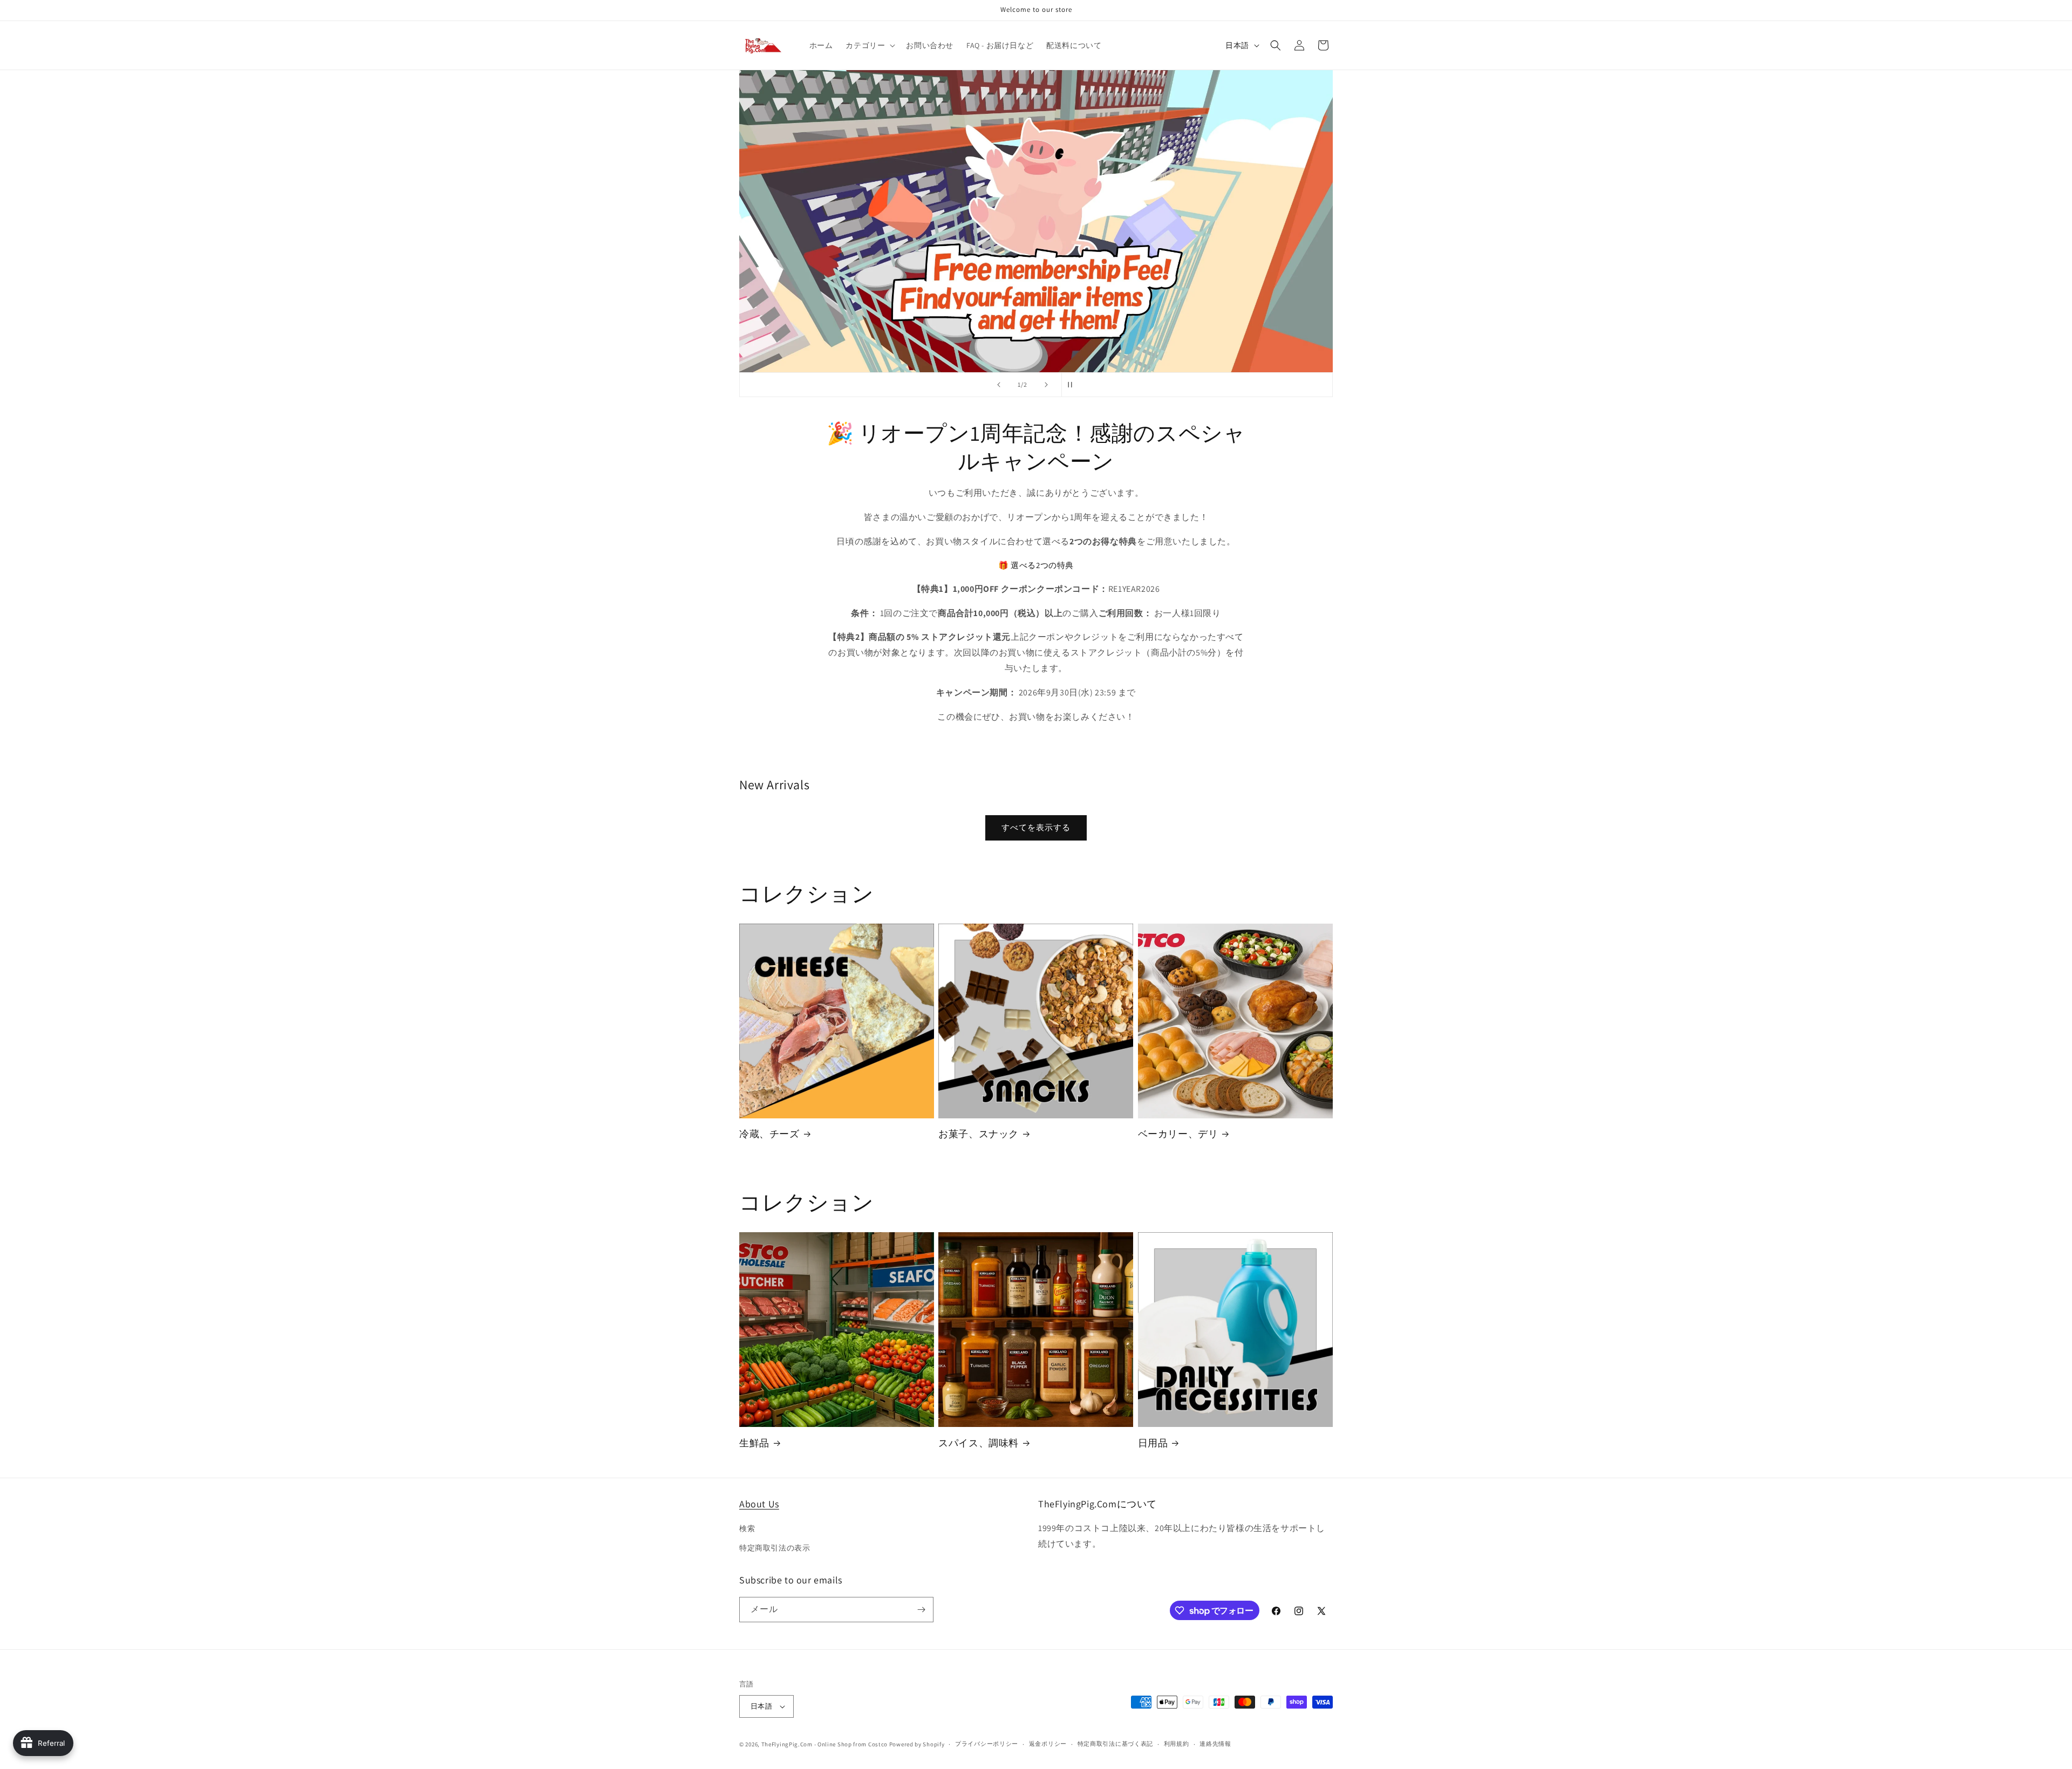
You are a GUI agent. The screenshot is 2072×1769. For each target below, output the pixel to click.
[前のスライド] (999, 385)
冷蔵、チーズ (769, 1134)
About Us (759, 1504)
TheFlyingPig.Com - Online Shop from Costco (824, 1744)
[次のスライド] (1046, 385)
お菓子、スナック (979, 1134)
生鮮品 (754, 1443)
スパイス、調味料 (979, 1443)
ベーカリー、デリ (1178, 1134)
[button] (869, 45)
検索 (747, 1528)
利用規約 (1177, 1744)
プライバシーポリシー (987, 1744)
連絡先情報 (1215, 1744)
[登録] (921, 1610)
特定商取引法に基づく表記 (1115, 1744)
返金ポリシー (1048, 1744)
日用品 (1153, 1443)
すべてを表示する (1036, 827)
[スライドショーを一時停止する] (1073, 385)
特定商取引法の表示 (775, 1548)
